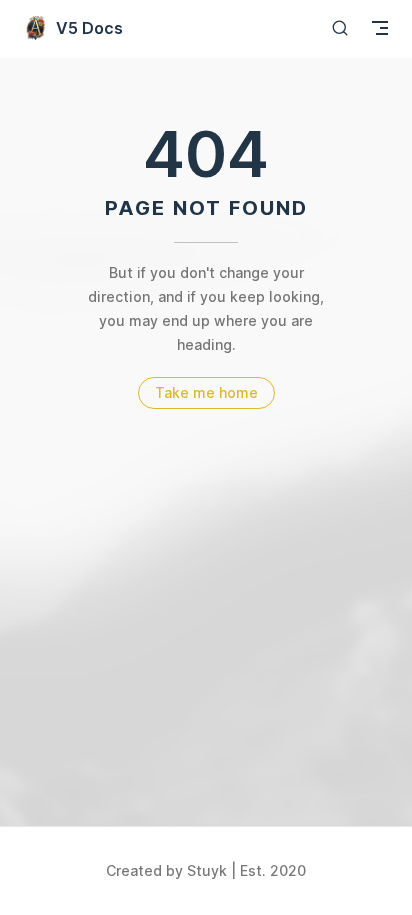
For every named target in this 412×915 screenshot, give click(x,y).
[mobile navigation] (380, 28)
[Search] (340, 27)
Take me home (206, 392)
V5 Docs (89, 28)
